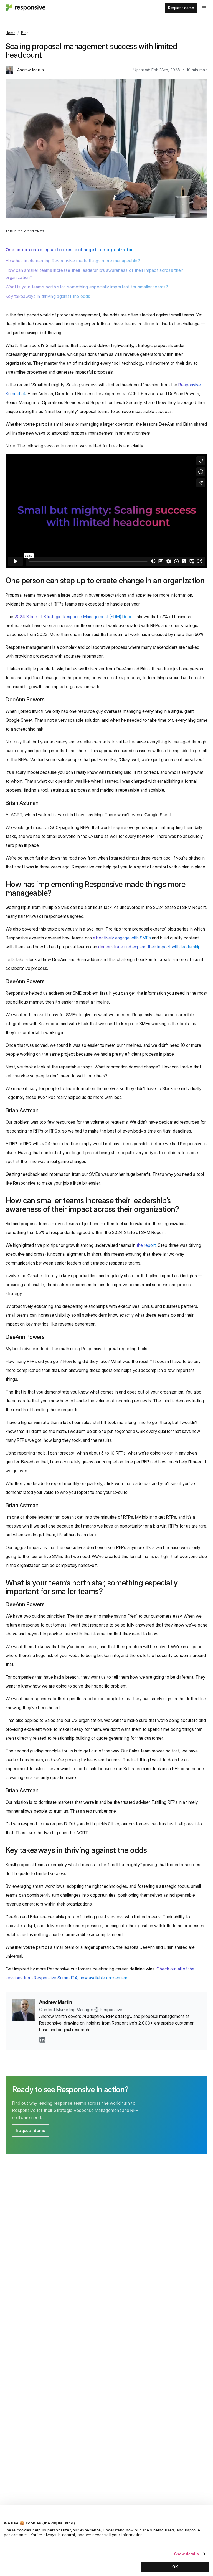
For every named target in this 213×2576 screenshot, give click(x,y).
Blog (25, 33)
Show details (187, 2554)
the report (146, 1245)
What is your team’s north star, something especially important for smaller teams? (87, 287)
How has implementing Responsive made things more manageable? (73, 261)
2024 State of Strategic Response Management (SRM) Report (75, 617)
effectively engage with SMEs (122, 938)
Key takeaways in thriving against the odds (48, 296)
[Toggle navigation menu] (204, 8)
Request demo (181, 8)
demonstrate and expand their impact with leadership (149, 947)
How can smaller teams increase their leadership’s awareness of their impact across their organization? (94, 274)
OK (175, 2567)
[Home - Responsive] (25, 8)
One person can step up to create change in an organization (70, 250)
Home (10, 33)
